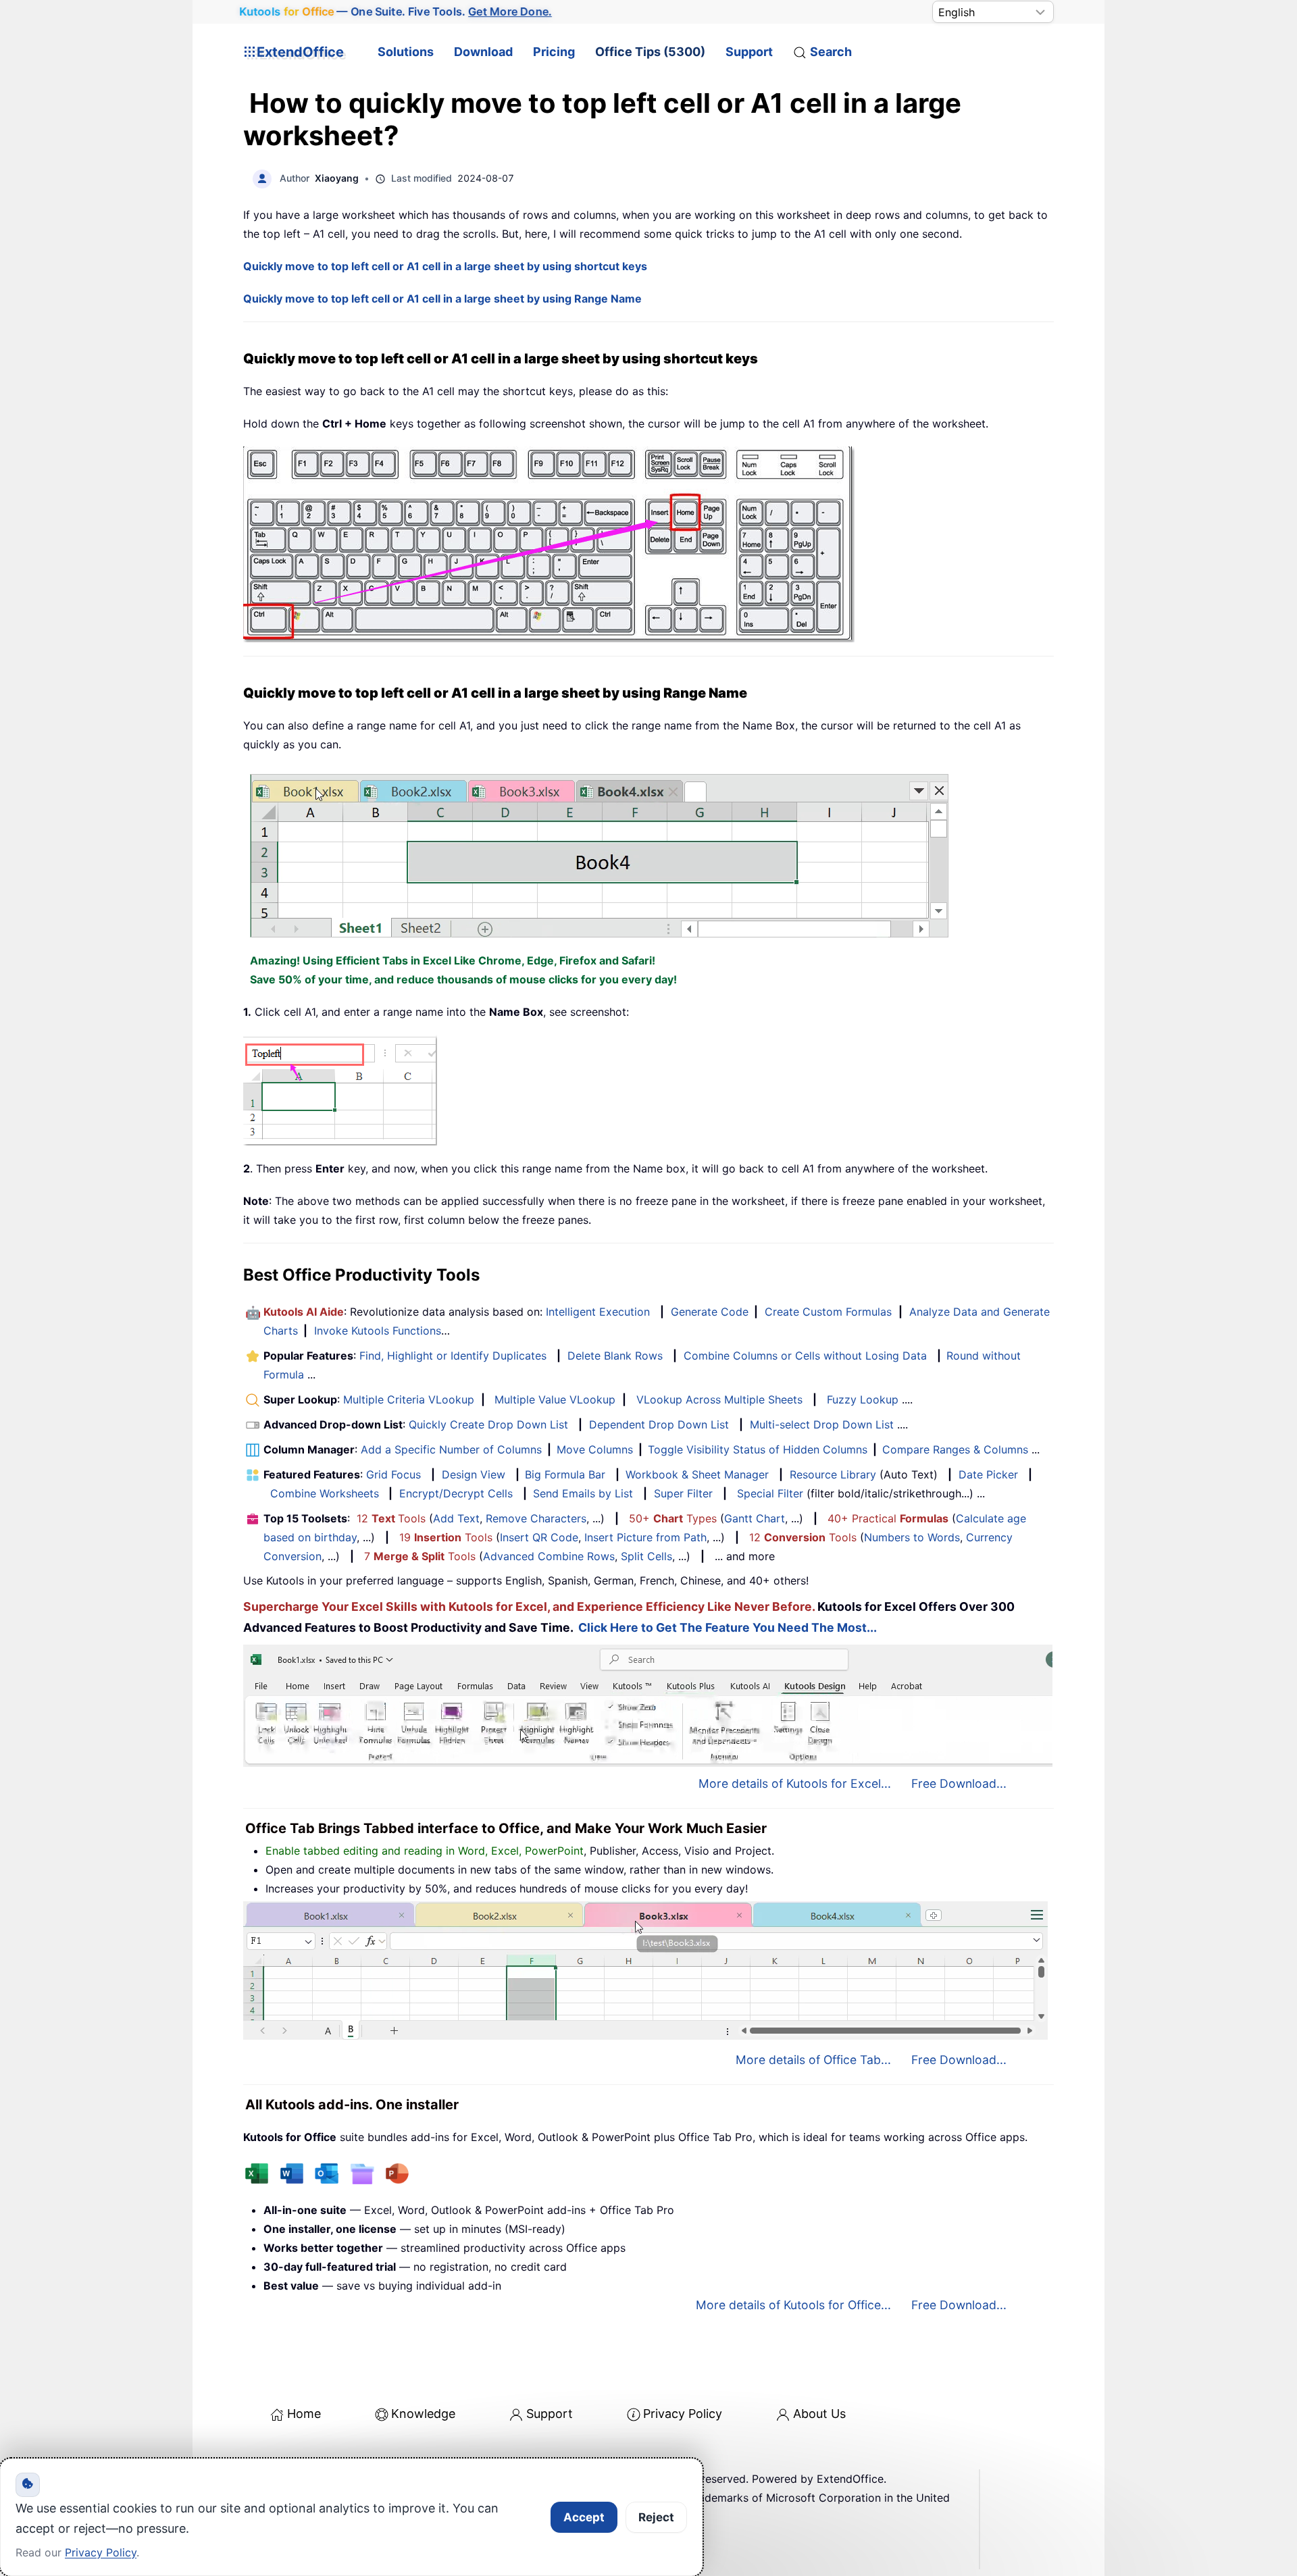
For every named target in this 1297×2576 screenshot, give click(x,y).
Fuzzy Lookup (863, 1399)
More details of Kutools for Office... (793, 2305)
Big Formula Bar (565, 1474)
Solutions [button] (406, 52)
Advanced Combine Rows (549, 1556)
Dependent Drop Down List (659, 1424)
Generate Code (710, 1312)
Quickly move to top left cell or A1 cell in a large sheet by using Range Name (442, 299)
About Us (819, 2414)
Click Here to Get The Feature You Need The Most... (728, 1627)
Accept (584, 2517)
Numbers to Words (912, 1537)
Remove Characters (536, 1518)
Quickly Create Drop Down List (488, 1424)
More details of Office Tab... (813, 2060)
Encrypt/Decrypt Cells (456, 1493)
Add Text (456, 1518)
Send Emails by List (583, 1493)
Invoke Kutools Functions (378, 1331)
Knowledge (423, 2414)
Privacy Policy (683, 2414)
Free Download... (959, 1783)
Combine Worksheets (325, 1493)
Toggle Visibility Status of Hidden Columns (758, 1449)
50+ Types (673, 1518)
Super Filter (683, 1493)
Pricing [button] (554, 52)
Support (749, 52)
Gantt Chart (755, 1518)
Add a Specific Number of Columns (451, 1449)
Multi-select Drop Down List (822, 1424)
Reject (656, 2517)
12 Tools (391, 1518)
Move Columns (595, 1449)
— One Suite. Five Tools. (396, 12)
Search (831, 52)
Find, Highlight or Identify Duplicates (453, 1356)
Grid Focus (393, 1474)
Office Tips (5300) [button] (650, 52)
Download (483, 52)
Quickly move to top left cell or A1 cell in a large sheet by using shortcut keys (445, 266)
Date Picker (988, 1474)
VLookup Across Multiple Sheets (719, 1399)
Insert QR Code (539, 1537)
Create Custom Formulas (828, 1312)
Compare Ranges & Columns (955, 1449)
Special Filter (770, 1493)
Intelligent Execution (598, 1312)
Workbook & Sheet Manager (697, 1474)
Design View (474, 1474)
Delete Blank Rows (615, 1356)
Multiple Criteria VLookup (409, 1399)
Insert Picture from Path (645, 1537)
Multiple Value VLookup (555, 1399)
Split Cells (646, 1556)
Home (304, 2414)
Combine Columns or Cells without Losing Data (805, 1356)
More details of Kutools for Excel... (795, 1783)
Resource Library (833, 1474)
